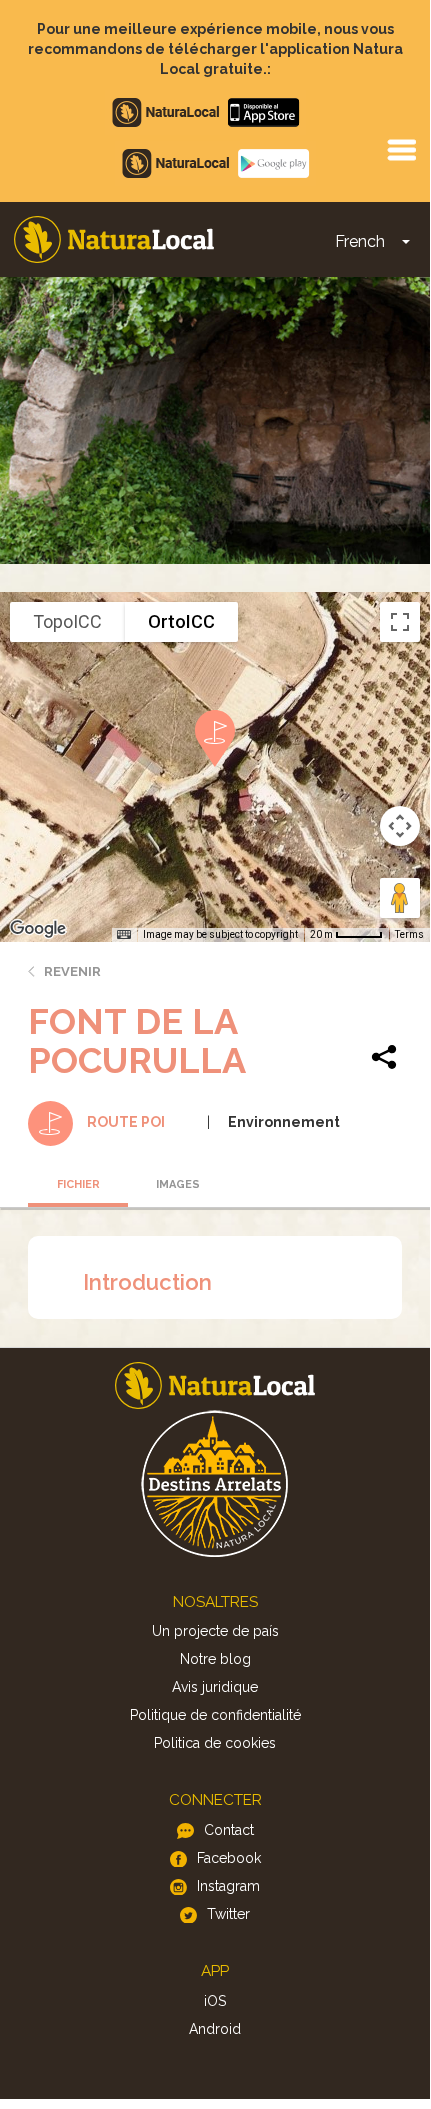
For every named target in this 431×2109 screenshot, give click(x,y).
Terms (409, 934)
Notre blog (215, 1659)
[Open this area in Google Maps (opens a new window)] (38, 929)
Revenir (72, 971)
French (360, 241)
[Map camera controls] (400, 826)
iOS (215, 2001)
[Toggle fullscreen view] (400, 622)
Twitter (228, 1914)
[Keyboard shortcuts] (124, 935)
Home (114, 239)
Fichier (78, 1184)
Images (178, 1184)
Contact (229, 1830)
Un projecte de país (215, 1631)
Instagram (228, 1886)
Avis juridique (215, 1687)
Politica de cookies (215, 1743)
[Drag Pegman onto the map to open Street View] (400, 898)
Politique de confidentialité (215, 1715)
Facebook (229, 1858)
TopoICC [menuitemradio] (67, 621)
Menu (401, 149)
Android (215, 2029)
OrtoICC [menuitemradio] (181, 621)
